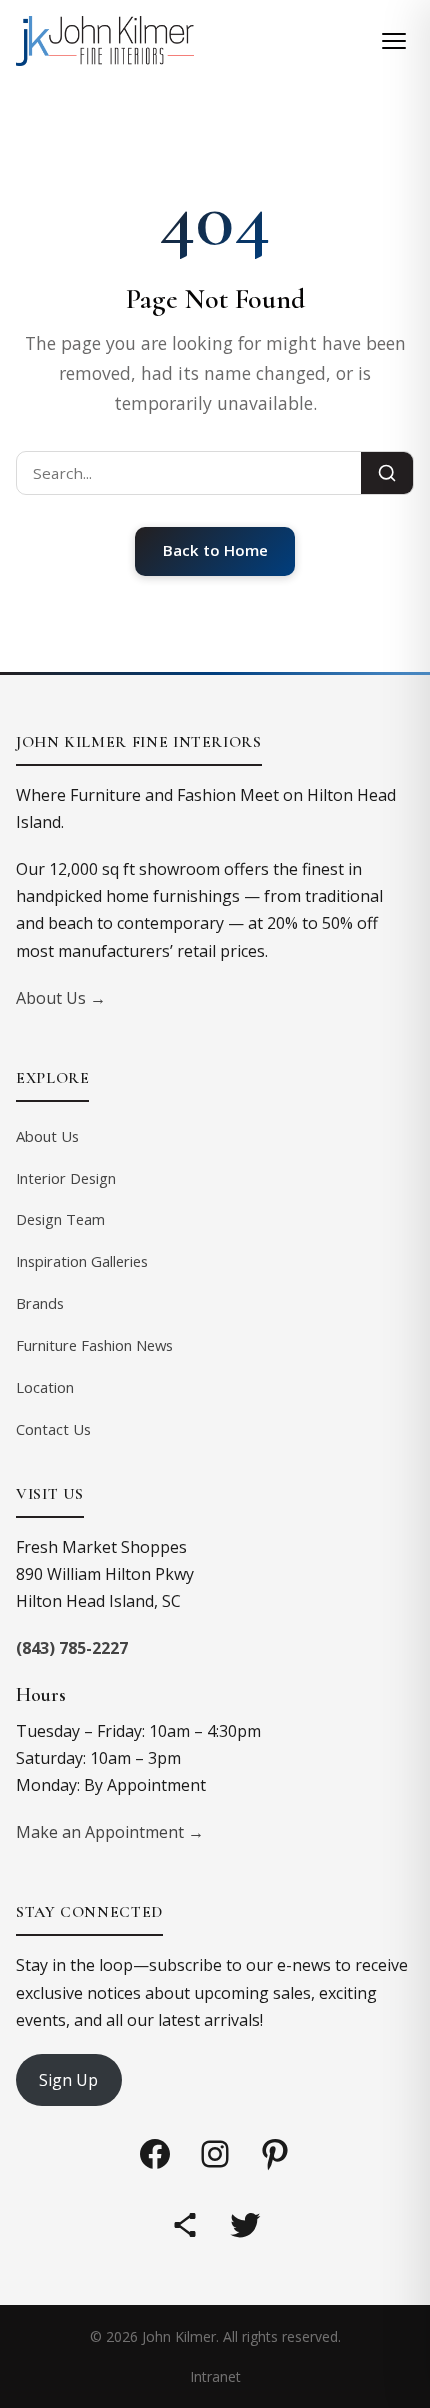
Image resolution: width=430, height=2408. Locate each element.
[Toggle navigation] (394, 41)
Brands (40, 1303)
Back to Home (215, 550)
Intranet (215, 2376)
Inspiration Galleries (82, 1261)
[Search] (387, 473)
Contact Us (53, 1429)
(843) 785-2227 (72, 1648)
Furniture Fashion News (94, 1345)
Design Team (60, 1219)
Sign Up (68, 2080)
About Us (47, 1136)
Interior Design (66, 1178)
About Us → (61, 998)
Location (45, 1387)
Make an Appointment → (110, 1832)
